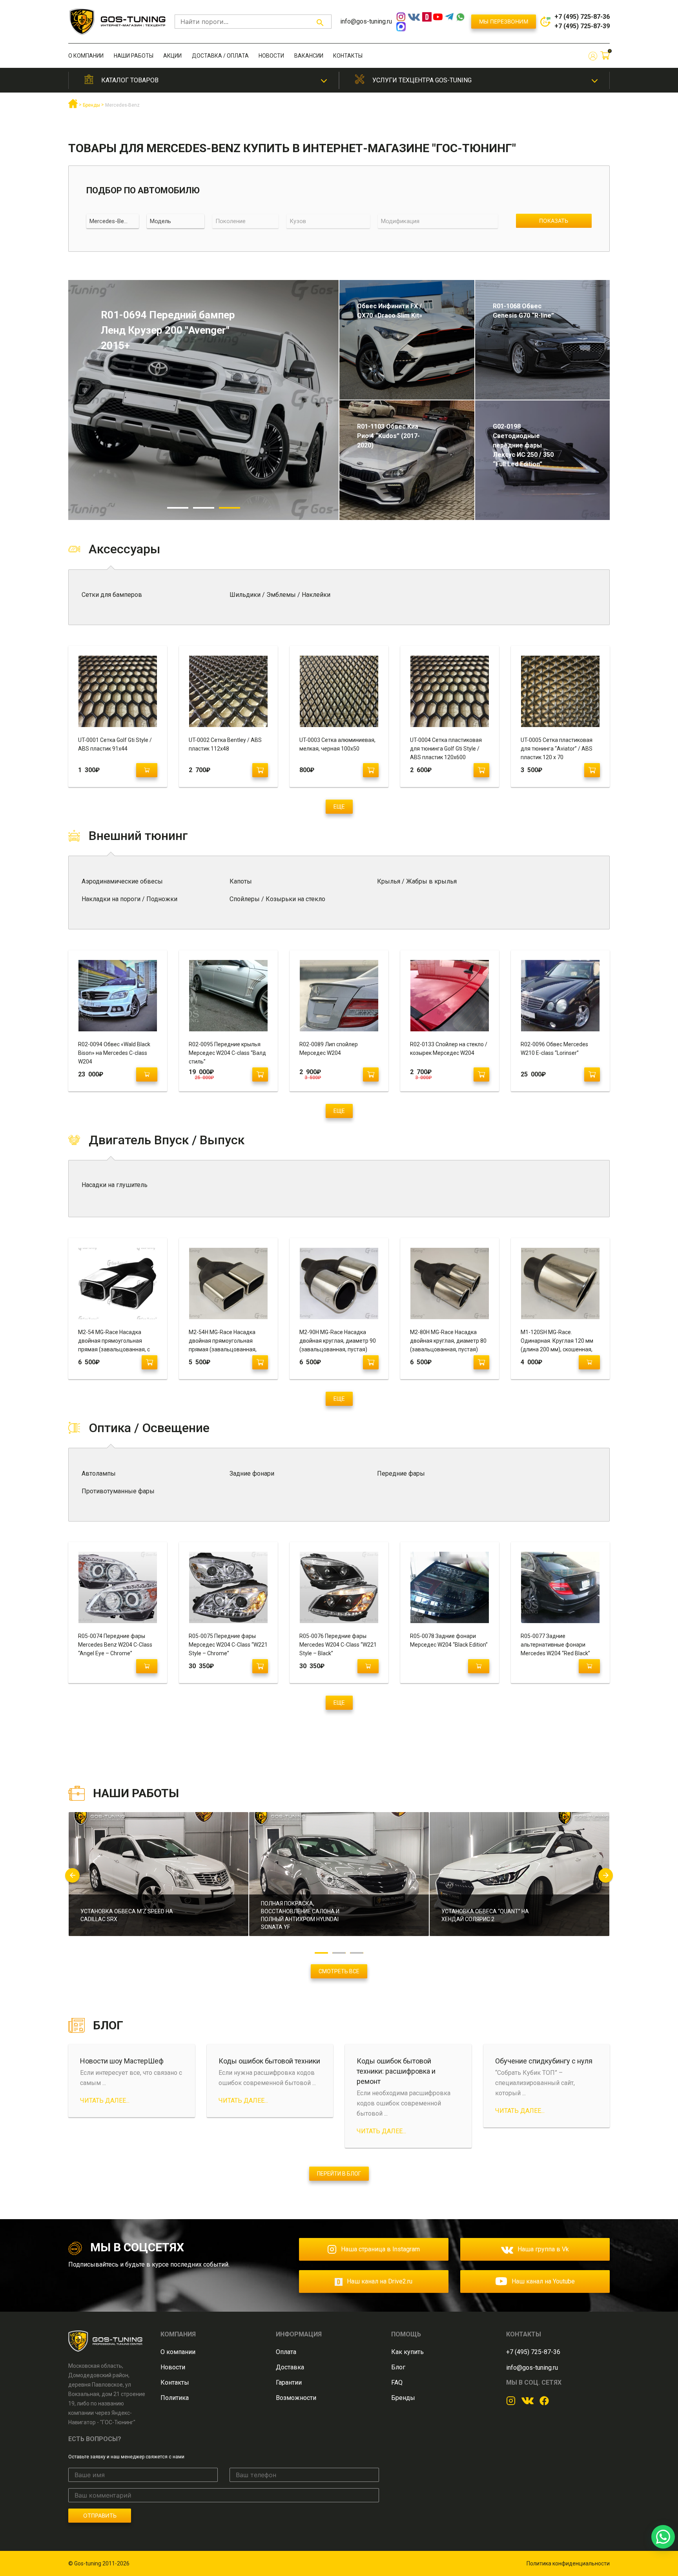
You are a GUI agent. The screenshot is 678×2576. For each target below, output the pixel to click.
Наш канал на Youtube (543, 2281)
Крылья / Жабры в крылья (417, 881)
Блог (398, 2367)
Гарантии (289, 2382)
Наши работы (134, 56)
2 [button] (204, 508)
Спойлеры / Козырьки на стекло (277, 899)
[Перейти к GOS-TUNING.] (73, 107)
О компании (86, 56)
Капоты (241, 881)
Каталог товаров (130, 80)
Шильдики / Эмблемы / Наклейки (280, 595)
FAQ (397, 2382)
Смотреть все (339, 1971)
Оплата (286, 2352)
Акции (172, 56)
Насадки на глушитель (115, 1185)
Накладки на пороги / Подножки (129, 899)
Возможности (296, 2398)
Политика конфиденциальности (568, 2563)
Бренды (403, 2398)
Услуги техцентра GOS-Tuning (422, 80)
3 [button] (230, 508)
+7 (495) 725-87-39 (582, 26)
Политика (175, 2398)
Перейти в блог (339, 2174)
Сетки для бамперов (112, 595)
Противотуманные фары (118, 1491)
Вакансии (309, 56)
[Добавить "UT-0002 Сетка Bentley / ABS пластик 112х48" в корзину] (260, 770)
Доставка (290, 2367)
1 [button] (178, 508)
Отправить (100, 2515)
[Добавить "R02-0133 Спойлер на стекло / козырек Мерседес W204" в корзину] (481, 1074)
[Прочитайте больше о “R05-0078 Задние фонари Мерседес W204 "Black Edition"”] (479, 1666)
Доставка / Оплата (220, 56)
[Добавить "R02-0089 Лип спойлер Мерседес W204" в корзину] (371, 1074)
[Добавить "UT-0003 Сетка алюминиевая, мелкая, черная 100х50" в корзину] (371, 770)
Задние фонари (252, 1473)
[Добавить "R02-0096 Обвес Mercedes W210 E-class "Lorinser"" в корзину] (592, 1074)
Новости (271, 56)
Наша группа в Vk (543, 2249)
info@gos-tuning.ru (366, 21)
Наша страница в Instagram (380, 2249)
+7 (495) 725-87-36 (582, 17)
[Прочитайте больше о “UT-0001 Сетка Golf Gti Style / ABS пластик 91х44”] (147, 770)
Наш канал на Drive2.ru (380, 2281)
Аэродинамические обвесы (122, 881)
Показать (554, 221)
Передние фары (401, 1473)
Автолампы (99, 1473)
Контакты (348, 56)
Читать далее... (105, 2101)
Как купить (407, 2352)
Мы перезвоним (504, 21)
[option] (203, 400)
